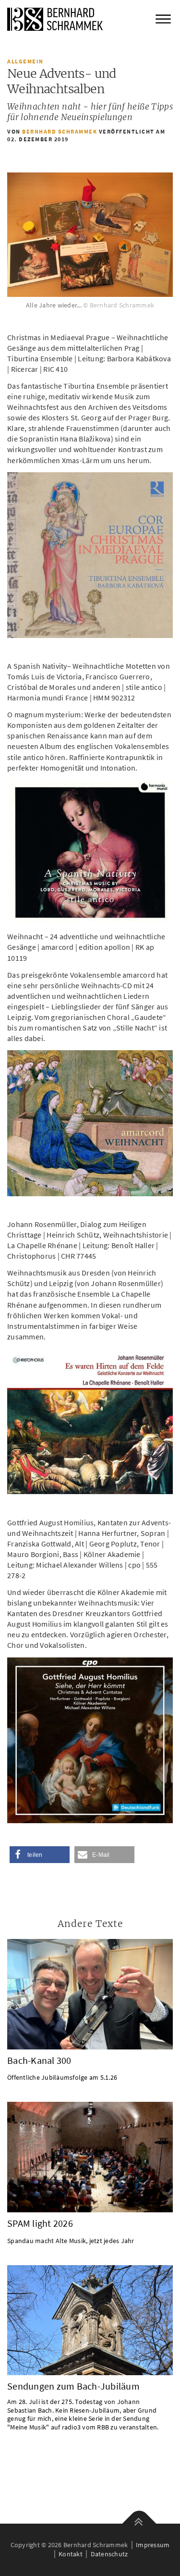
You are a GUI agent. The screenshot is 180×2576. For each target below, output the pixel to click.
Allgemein (25, 61)
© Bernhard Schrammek (119, 305)
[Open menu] (163, 19)
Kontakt (71, 2554)
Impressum (153, 2545)
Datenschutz (109, 2554)
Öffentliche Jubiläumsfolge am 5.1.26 (62, 2077)
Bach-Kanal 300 (39, 2061)
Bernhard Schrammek (60, 131)
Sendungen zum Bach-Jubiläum (73, 2386)
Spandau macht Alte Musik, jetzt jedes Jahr (71, 2241)
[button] (40, 1855)
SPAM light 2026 (40, 2223)
